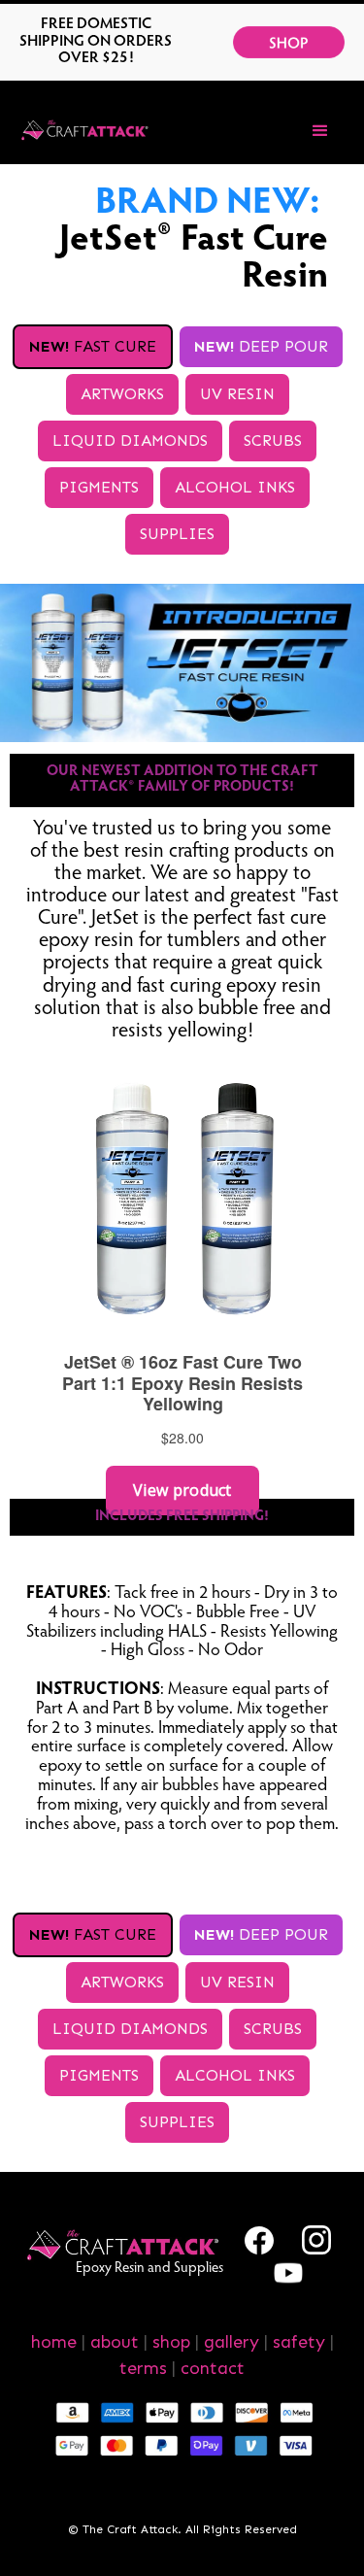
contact (213, 2368)
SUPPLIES (177, 534)
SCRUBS (273, 441)
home (54, 2342)
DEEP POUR (261, 346)
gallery (232, 2342)
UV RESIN (237, 394)
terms (143, 2368)
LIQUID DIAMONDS (130, 441)
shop (171, 2342)
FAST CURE (93, 346)
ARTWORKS (122, 394)
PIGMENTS (99, 487)
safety (299, 2342)
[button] (320, 131)
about (115, 2342)
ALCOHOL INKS (235, 487)
